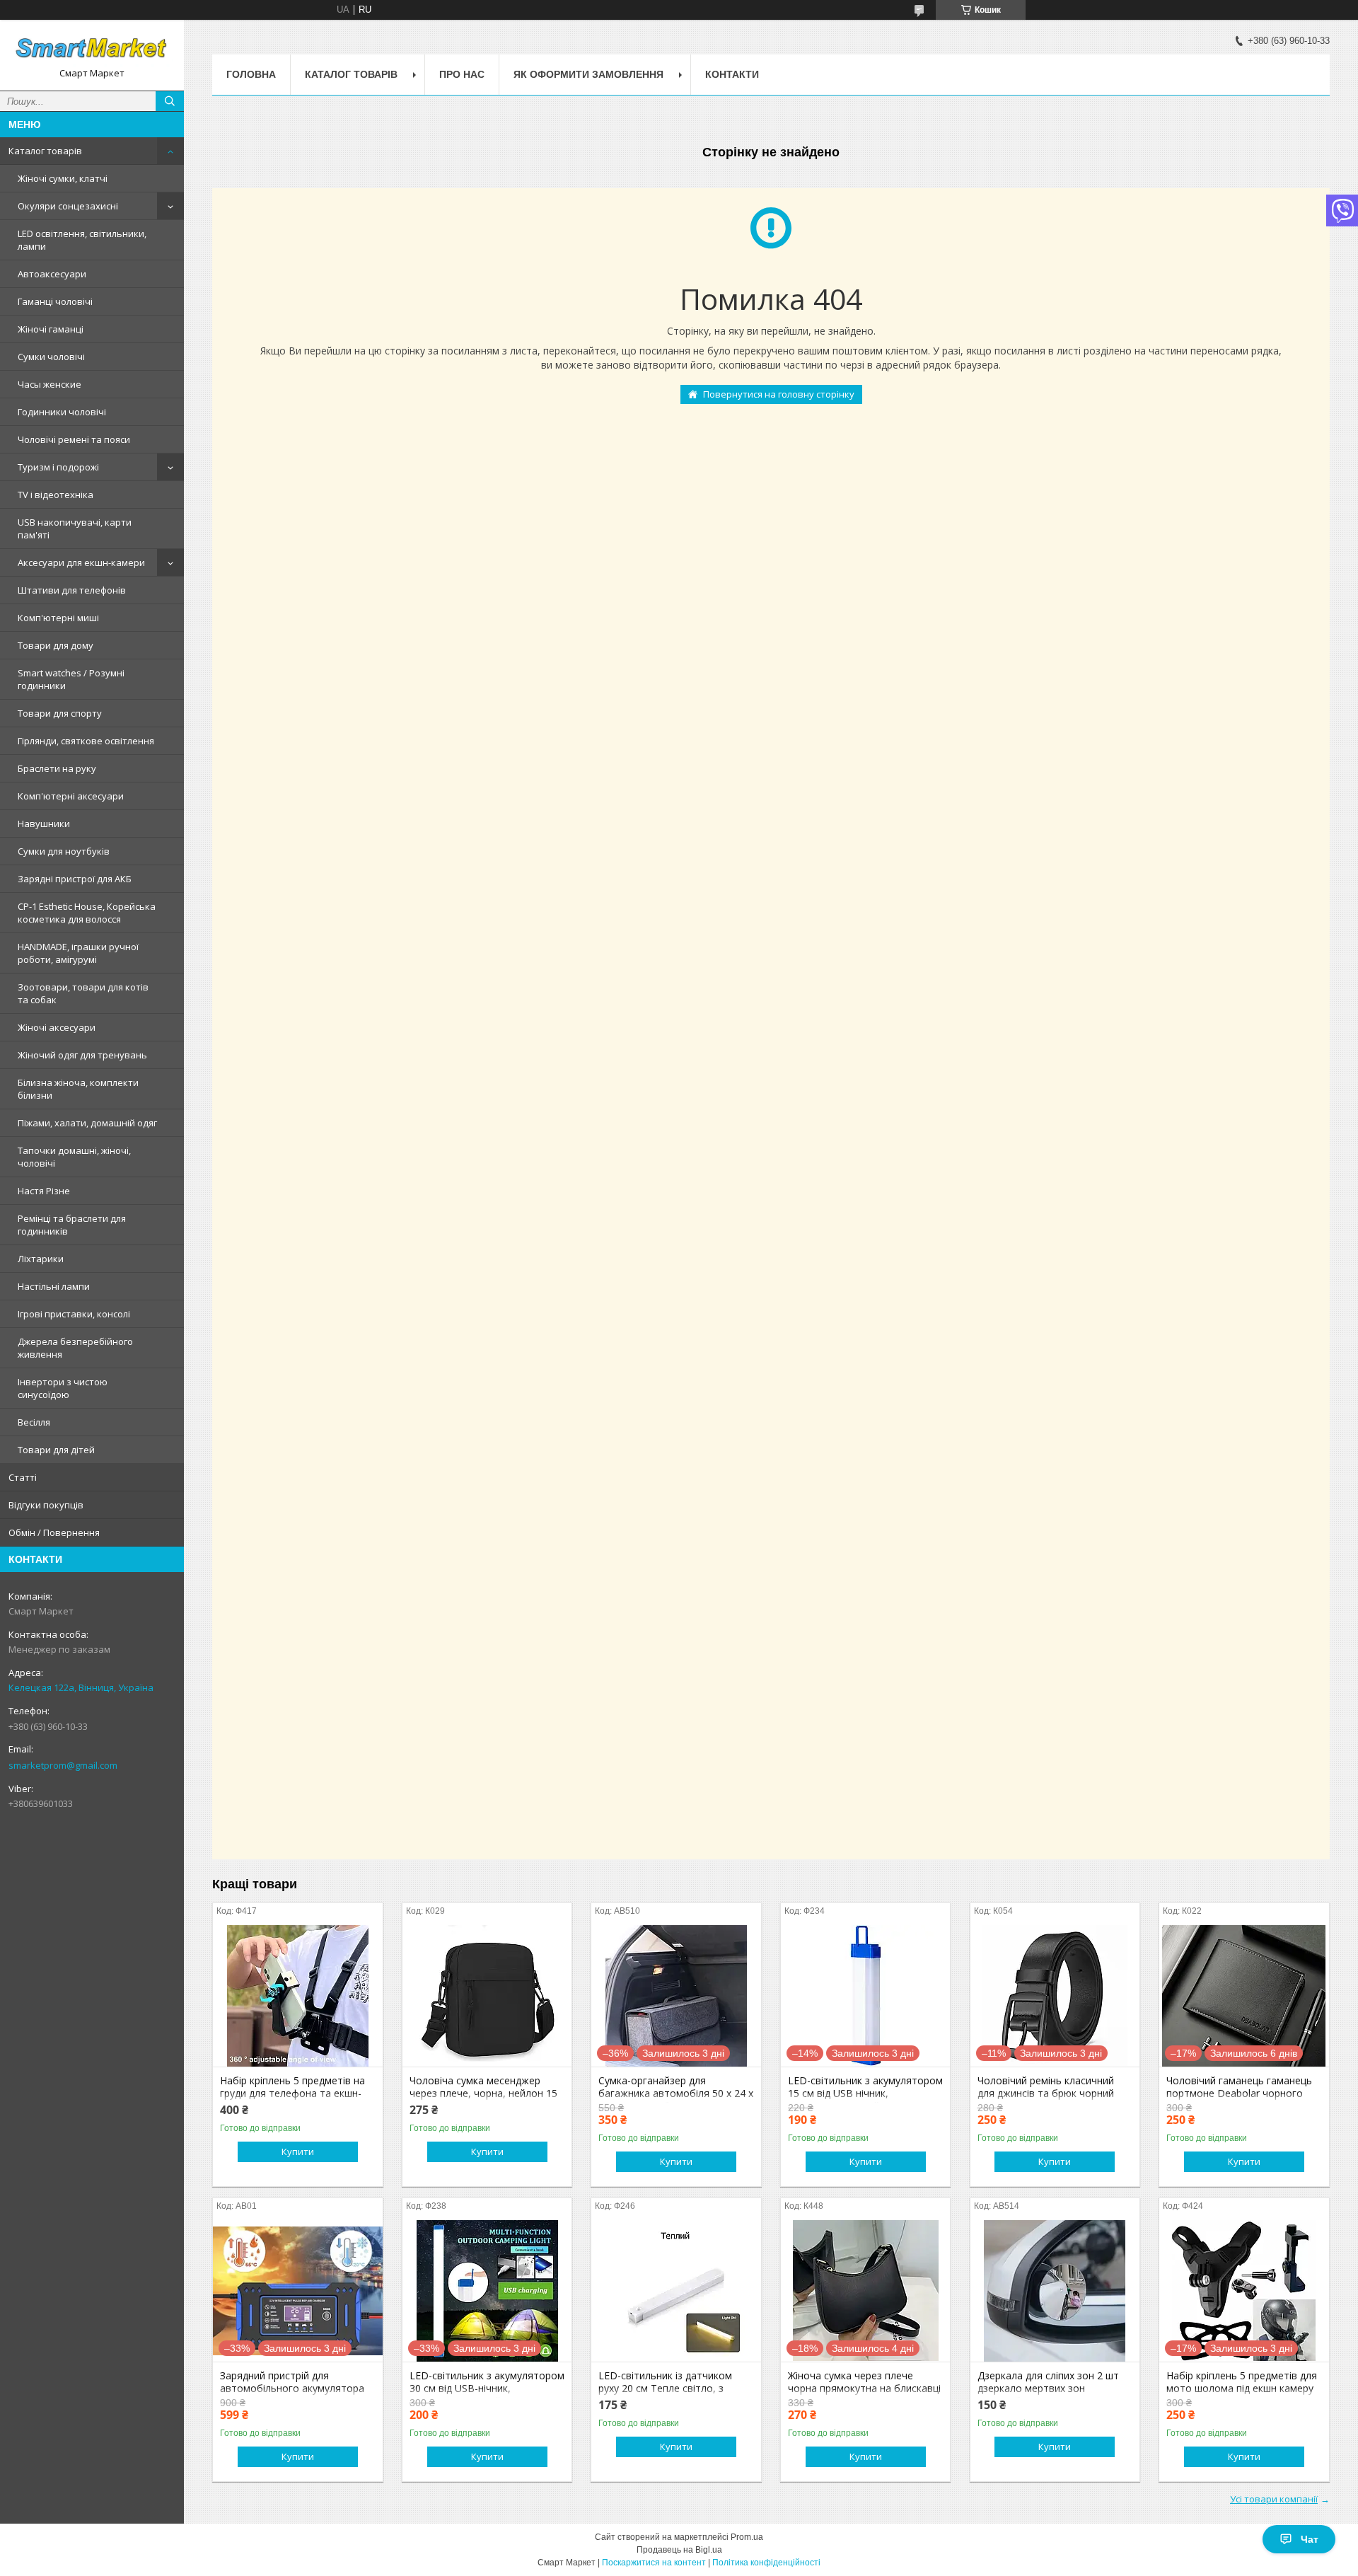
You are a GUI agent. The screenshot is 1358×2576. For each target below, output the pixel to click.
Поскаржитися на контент (654, 2563)
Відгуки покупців (46, 1505)
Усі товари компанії (1274, 2499)
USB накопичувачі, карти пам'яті (75, 529)
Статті (23, 1477)
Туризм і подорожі (58, 467)
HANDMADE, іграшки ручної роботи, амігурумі (78, 953)
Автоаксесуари (52, 274)
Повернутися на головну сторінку (779, 394)
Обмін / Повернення (54, 1532)
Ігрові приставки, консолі (74, 1314)
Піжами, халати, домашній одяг (87, 1123)
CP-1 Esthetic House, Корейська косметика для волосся (87, 913)
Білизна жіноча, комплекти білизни (78, 1089)
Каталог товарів (45, 151)
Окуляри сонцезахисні (68, 206)
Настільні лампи (54, 1286)
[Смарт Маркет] (92, 49)
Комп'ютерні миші (58, 618)
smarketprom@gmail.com (63, 1765)
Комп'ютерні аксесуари (71, 796)
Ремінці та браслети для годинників (72, 1225)
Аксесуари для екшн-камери (81, 562)
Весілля (34, 1422)
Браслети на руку (57, 768)
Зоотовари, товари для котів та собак (83, 993)
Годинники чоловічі (62, 412)
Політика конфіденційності (766, 2563)
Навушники (44, 824)
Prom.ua (747, 2537)
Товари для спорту (60, 713)
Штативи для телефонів (72, 590)
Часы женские (50, 384)
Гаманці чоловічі (55, 301)
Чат (1310, 2539)
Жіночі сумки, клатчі (63, 178)
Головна (251, 74)
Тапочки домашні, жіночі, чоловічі (74, 1157)
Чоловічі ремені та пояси (74, 439)
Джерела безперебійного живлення (75, 1348)
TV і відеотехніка (56, 495)
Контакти (732, 74)
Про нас (462, 74)
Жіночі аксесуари (57, 1027)
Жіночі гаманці (51, 329)
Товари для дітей (56, 1450)
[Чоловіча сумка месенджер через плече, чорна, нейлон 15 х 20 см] (487, 1996)
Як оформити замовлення (588, 74)
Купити (298, 2152)
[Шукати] (170, 101)
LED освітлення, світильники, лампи (82, 240)
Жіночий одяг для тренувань (82, 1055)
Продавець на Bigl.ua (679, 2550)
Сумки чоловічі (51, 357)
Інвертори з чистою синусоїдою (63, 1388)
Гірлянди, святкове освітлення (86, 741)
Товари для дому (56, 645)
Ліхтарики (41, 1259)
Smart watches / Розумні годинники (71, 679)
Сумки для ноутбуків (64, 851)
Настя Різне (44, 1191)
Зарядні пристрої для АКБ (75, 879)
